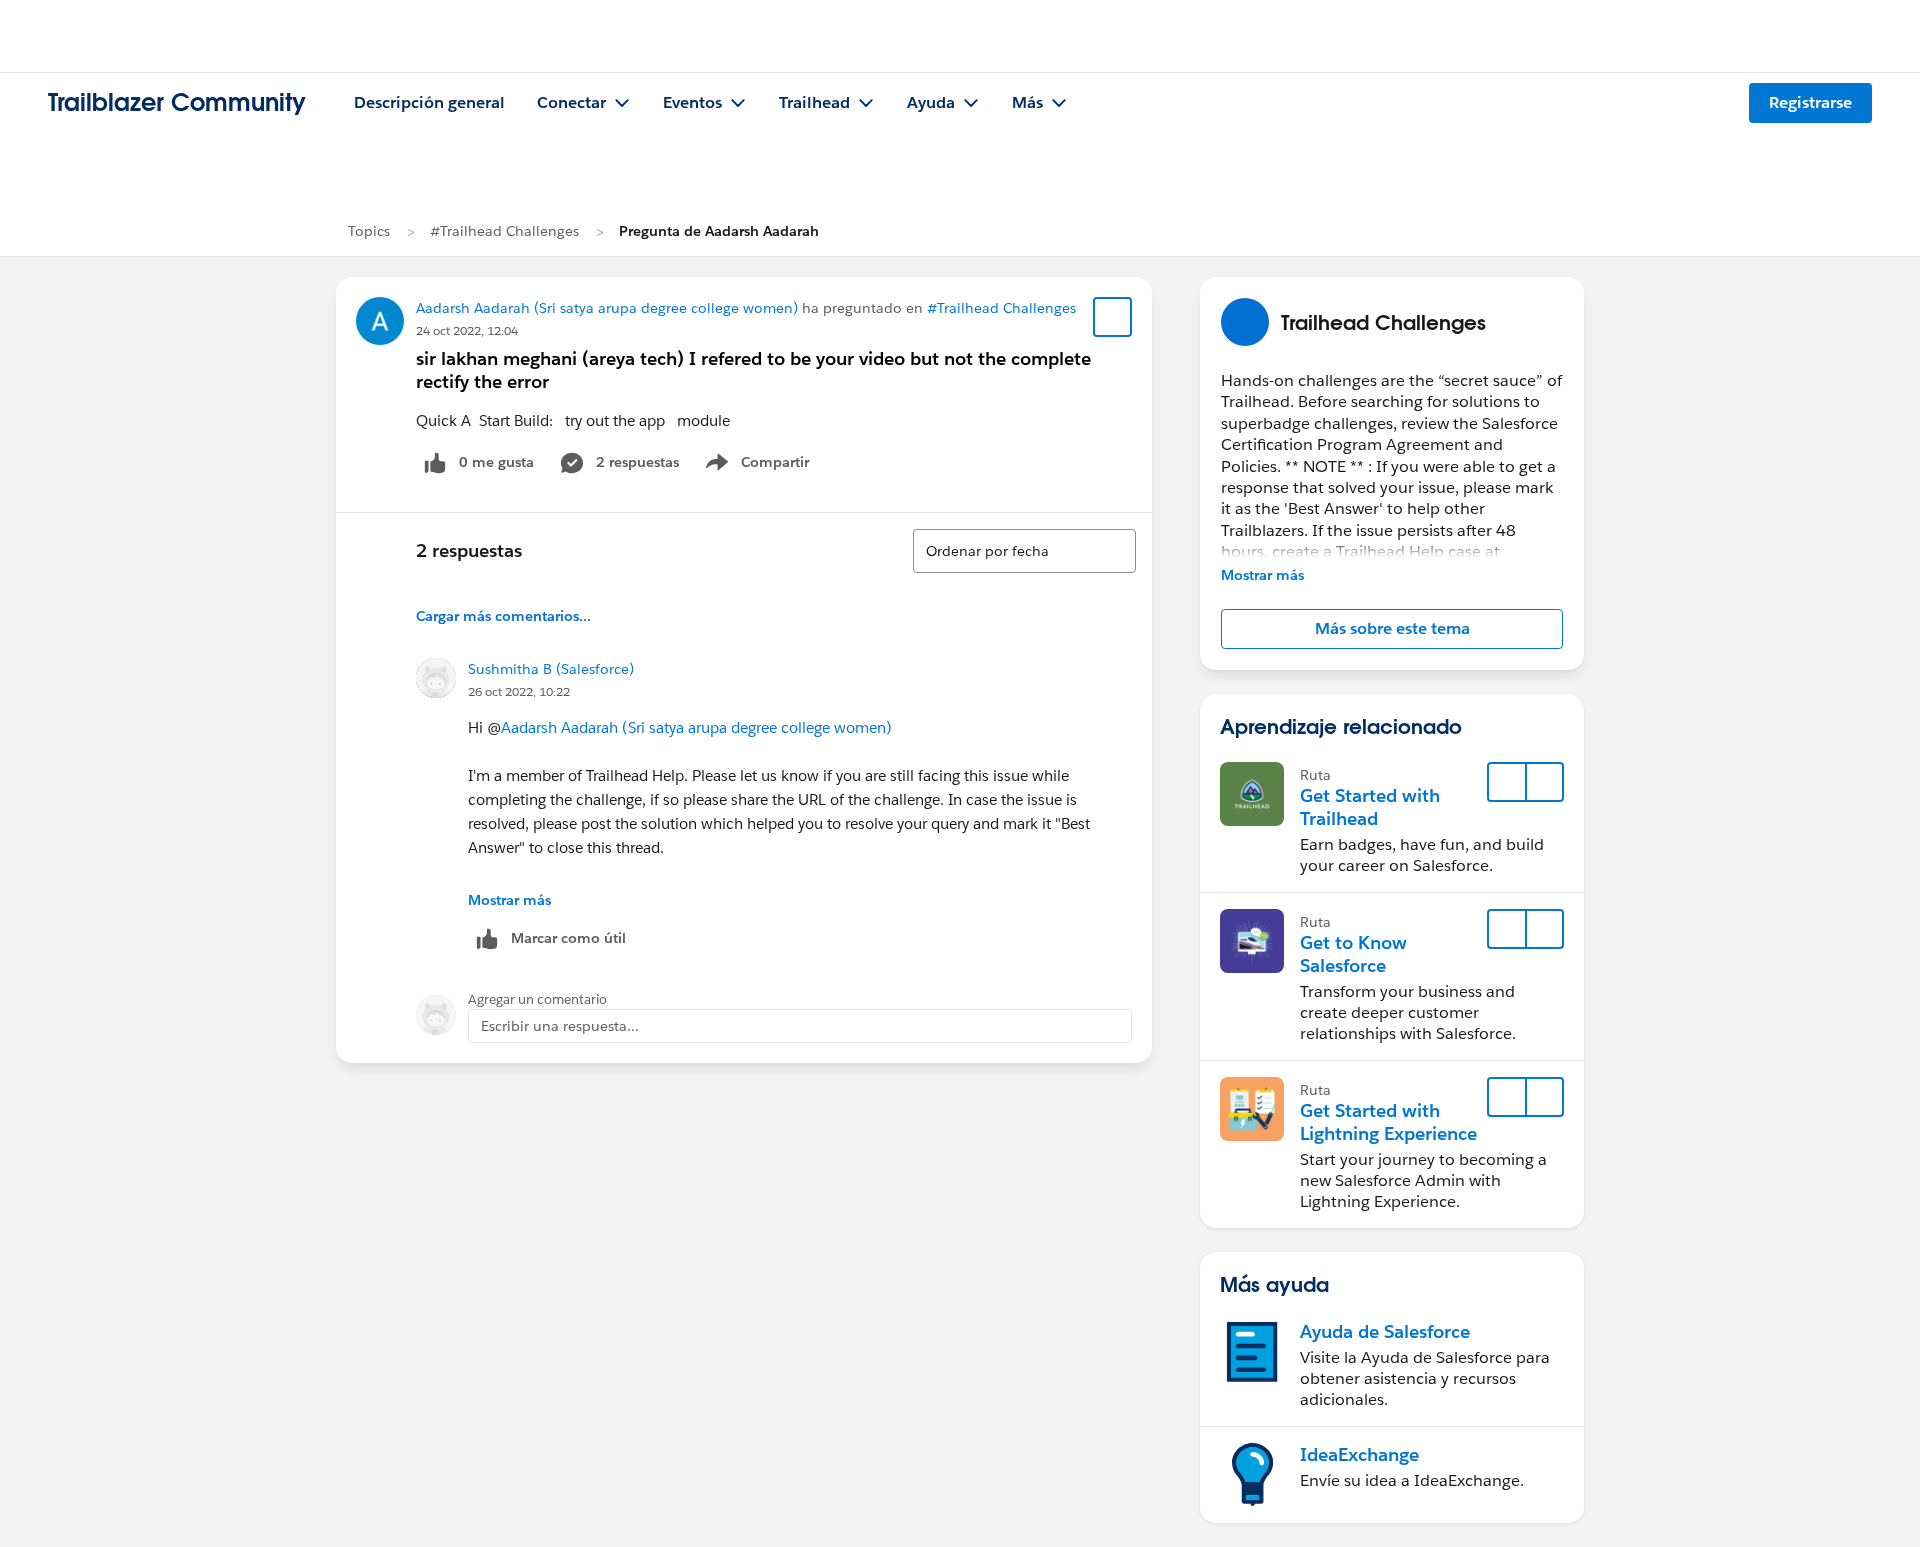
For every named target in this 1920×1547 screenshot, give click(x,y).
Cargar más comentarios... (503, 616)
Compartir (769, 466)
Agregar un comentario (537, 999)
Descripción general (429, 102)
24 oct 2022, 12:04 (467, 330)
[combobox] (1024, 551)
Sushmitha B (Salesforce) (551, 669)
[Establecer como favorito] (1113, 317)
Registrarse (1810, 102)
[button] (1392, 629)
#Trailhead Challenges (504, 231)
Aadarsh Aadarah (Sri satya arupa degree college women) (607, 308)
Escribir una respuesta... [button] (560, 1026)
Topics (369, 231)
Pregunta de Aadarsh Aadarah (719, 231)
